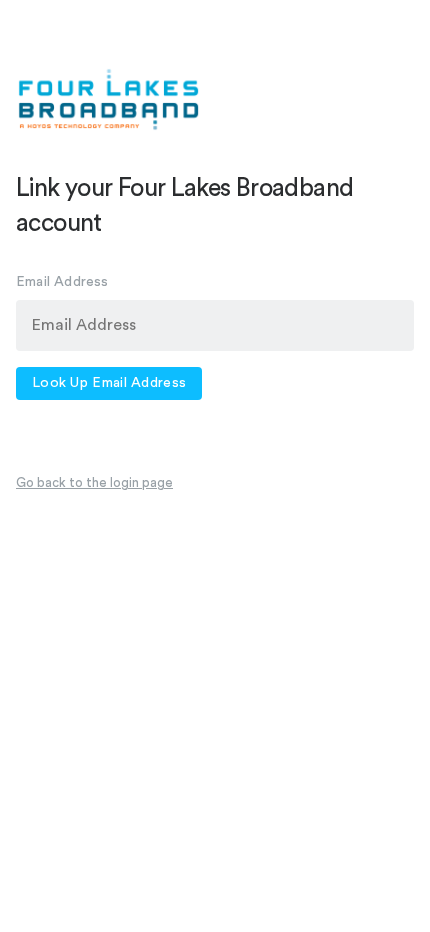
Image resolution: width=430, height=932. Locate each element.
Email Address (62, 282)
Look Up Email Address (109, 383)
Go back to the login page (94, 482)
